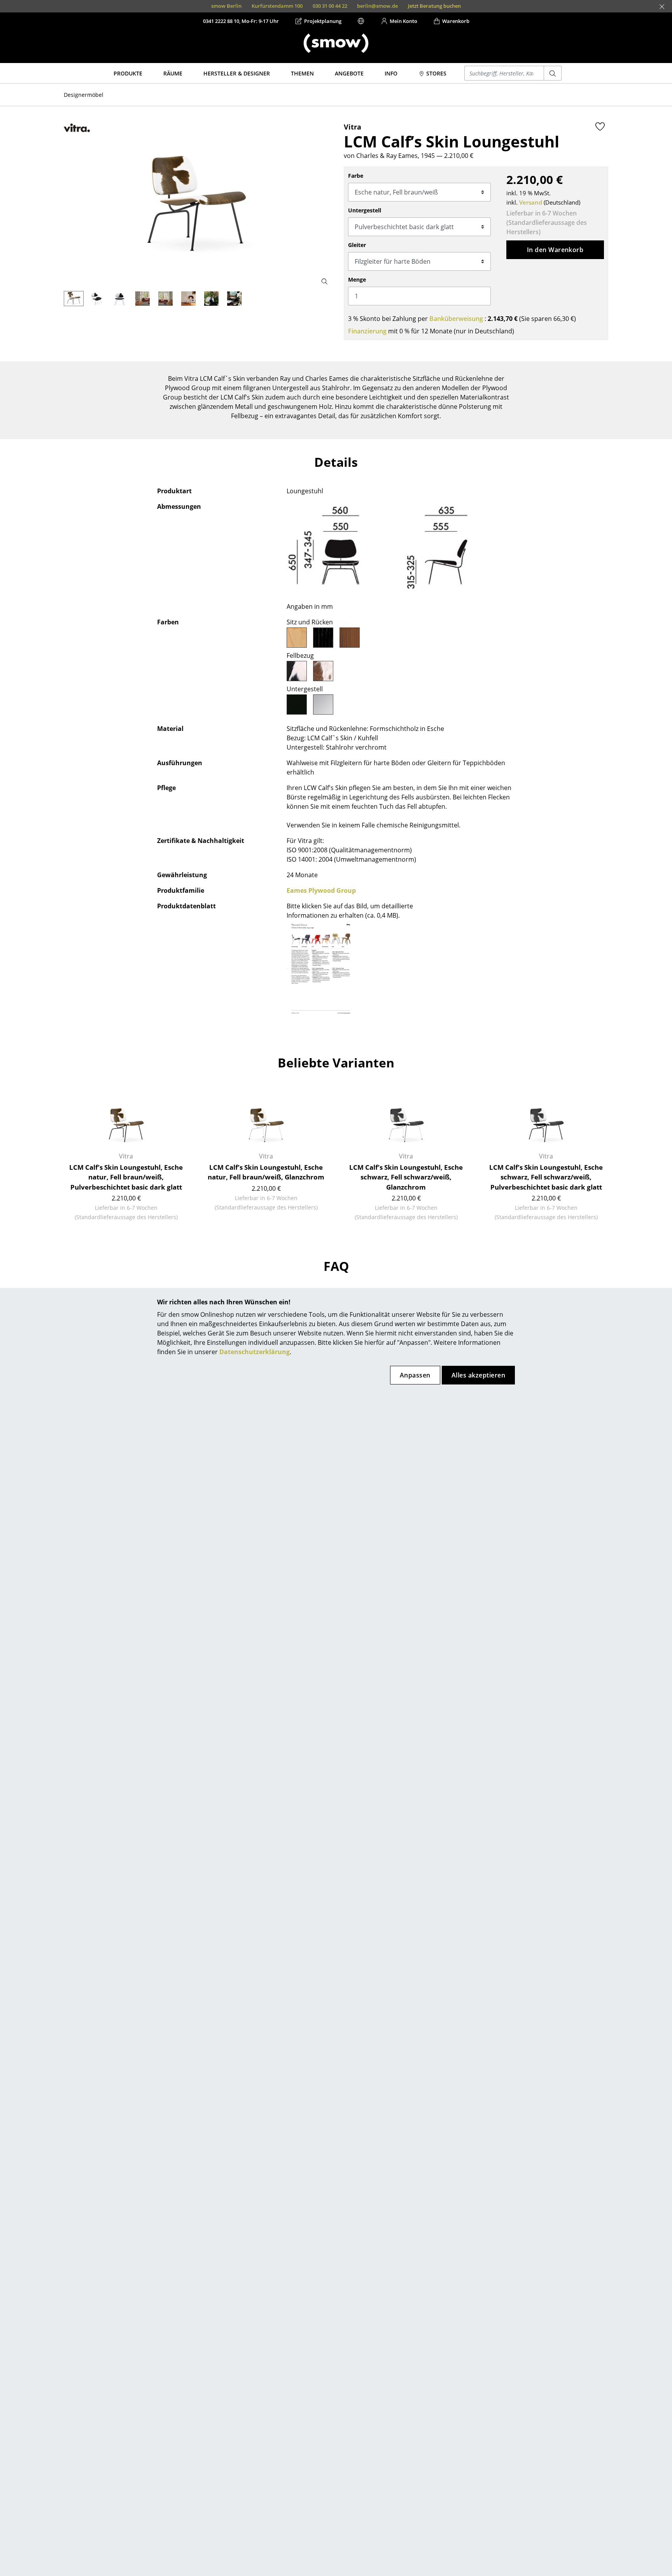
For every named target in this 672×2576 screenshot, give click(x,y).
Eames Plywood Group (321, 890)
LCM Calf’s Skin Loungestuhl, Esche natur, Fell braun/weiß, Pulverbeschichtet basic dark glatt (126, 1177)
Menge (357, 280)
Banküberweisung (456, 319)
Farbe (356, 176)
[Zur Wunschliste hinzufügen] (600, 126)
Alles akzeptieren (478, 1375)
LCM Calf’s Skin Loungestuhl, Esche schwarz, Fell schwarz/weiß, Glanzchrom (406, 1177)
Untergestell (365, 210)
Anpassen (415, 1375)
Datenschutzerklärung (255, 1352)
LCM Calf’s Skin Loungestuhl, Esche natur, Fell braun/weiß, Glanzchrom (266, 1172)
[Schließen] (662, 7)
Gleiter (357, 245)
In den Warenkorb (555, 250)
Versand (531, 202)
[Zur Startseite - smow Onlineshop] (336, 43)
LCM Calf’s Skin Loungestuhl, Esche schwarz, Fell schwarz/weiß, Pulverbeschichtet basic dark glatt (546, 1177)
